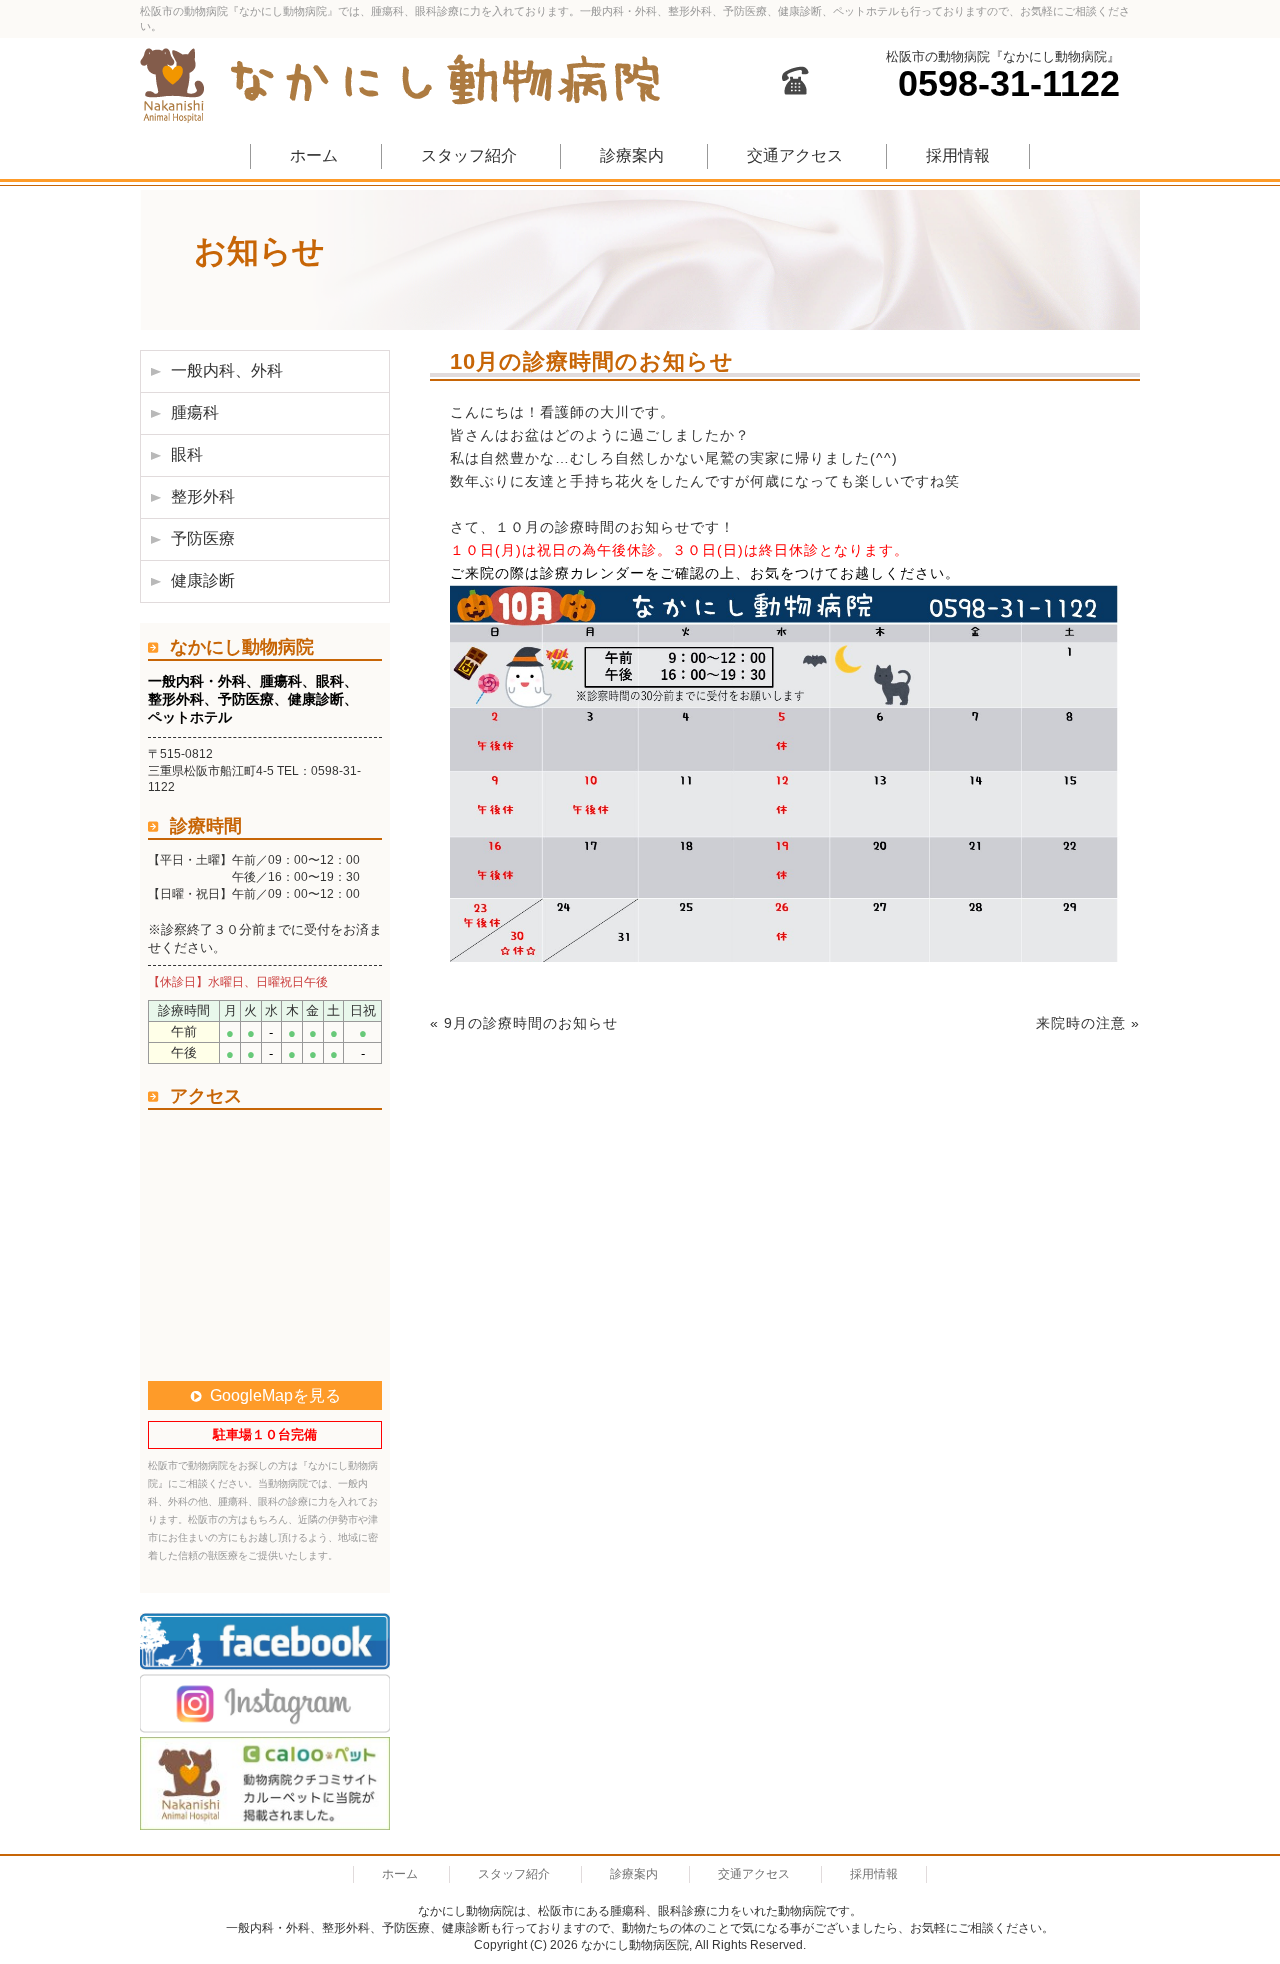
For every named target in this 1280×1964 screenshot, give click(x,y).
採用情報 (958, 155)
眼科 (187, 454)
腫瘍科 (195, 412)
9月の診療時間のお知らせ (531, 1023)
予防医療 (203, 538)
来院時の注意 (1081, 1023)
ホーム (314, 155)
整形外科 (203, 496)
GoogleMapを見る (275, 1395)
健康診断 (203, 580)
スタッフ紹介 (469, 155)
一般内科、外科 (227, 370)
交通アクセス (795, 155)
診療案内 (632, 155)
